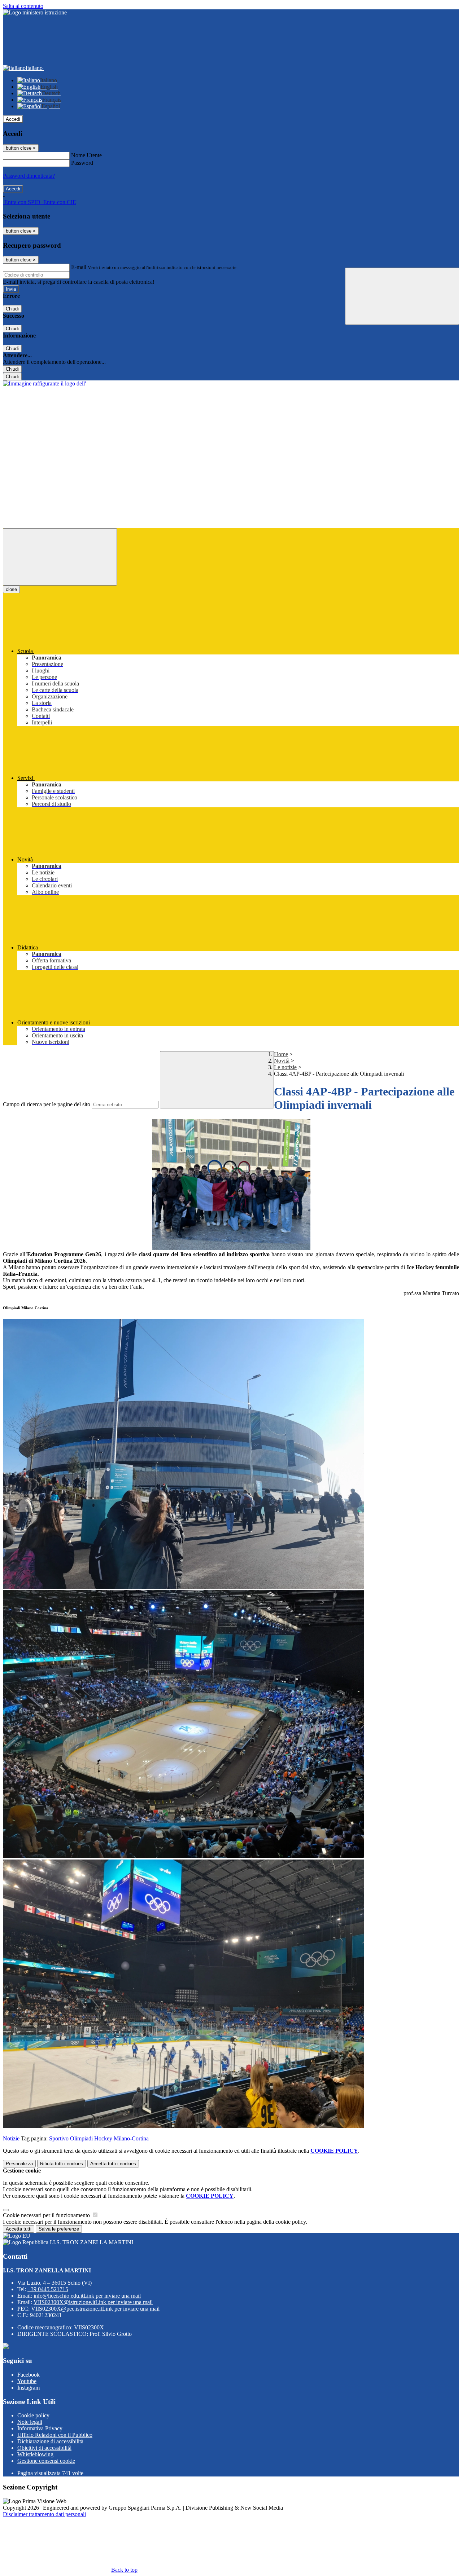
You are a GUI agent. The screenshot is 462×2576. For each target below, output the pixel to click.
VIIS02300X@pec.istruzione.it (95, 2309)
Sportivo (59, 2138)
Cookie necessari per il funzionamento (47, 2215)
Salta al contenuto (23, 6)
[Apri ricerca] (402, 296)
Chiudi (12, 309)
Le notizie (285, 1067)
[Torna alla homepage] (44, 383)
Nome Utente (86, 155)
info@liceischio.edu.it (87, 2296)
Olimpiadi (81, 2138)
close (11, 589)
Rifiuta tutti (62, 2164)
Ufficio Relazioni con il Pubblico (55, 2435)
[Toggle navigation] (60, 557)
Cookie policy (33, 2415)
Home (281, 1054)
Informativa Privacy (40, 2428)
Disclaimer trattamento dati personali (44, 2514)
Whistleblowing (35, 2454)
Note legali (30, 2422)
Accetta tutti (113, 2164)
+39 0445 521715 (48, 2289)
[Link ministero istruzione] (35, 12)
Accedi (13, 119)
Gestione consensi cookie (46, 2461)
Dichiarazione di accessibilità (50, 2441)
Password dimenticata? (29, 176)
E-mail (79, 267)
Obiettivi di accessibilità (44, 2448)
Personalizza (19, 2164)
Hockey (103, 2138)
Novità (282, 1061)
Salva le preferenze (59, 2229)
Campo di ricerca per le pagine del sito (47, 1104)
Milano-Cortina (131, 2138)
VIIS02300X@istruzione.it (93, 2302)
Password (82, 163)
